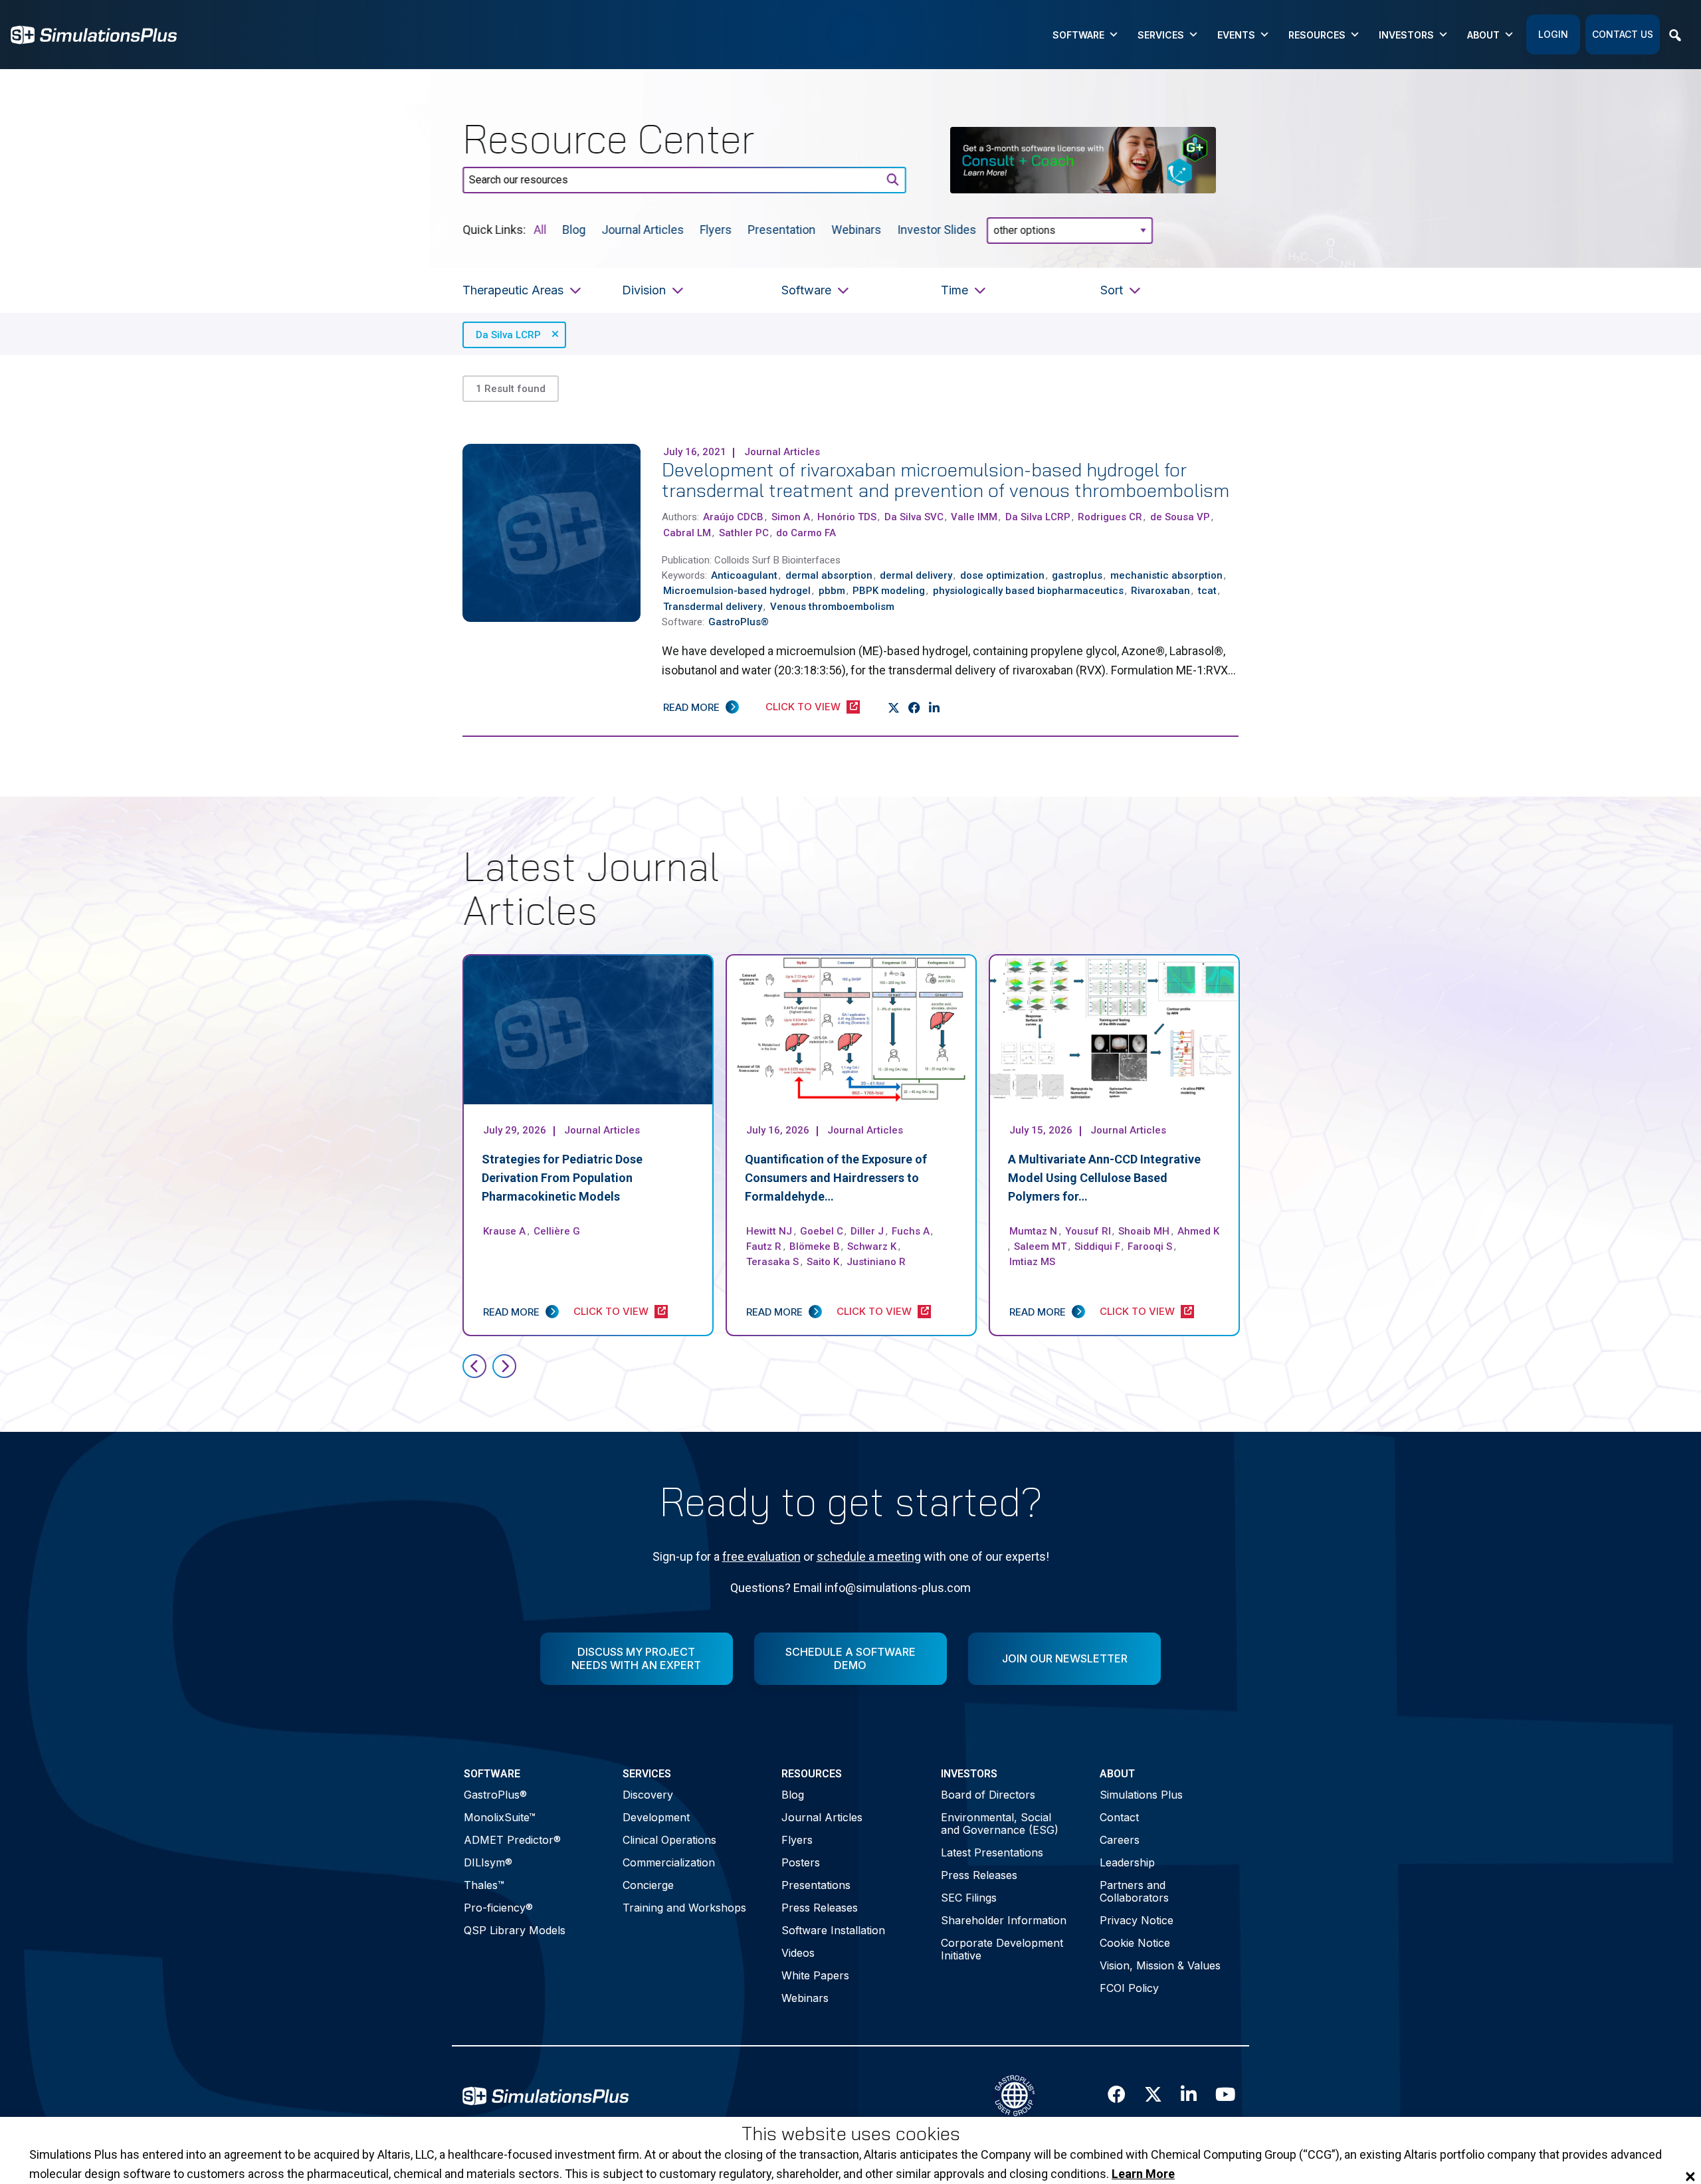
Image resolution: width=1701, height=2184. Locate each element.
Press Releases (820, 1908)
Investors (1406, 35)
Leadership (1127, 1862)
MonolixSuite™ (500, 1817)
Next (504, 1366)
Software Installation (833, 1930)
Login (1553, 34)
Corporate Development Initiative (1002, 1949)
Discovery (648, 1795)
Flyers (716, 229)
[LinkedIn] (935, 708)
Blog (574, 229)
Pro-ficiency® (498, 1908)
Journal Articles (643, 229)
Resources (1317, 35)
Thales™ (484, 1885)
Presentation (781, 229)
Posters (801, 1862)
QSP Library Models (515, 1930)
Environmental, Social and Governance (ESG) (1000, 1824)
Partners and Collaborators (1134, 1891)
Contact (1119, 1817)
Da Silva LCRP (508, 335)
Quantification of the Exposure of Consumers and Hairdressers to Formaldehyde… (836, 1178)
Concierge (648, 1885)
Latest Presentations (992, 1852)
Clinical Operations (669, 1840)
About (1483, 35)
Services (1161, 35)
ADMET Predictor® (512, 1840)
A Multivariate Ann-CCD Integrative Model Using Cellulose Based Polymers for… (1104, 1178)
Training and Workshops (684, 1908)
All (540, 229)
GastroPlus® (495, 1795)
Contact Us (1623, 34)
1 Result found (511, 389)
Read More (691, 707)
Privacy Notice (1137, 1920)
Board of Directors (988, 1795)
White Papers (815, 1975)
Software (1078, 35)
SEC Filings (969, 1898)
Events (1236, 35)
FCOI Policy (1129, 1988)
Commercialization (669, 1862)
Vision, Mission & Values (1160, 1965)
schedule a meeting (869, 1556)
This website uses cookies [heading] (851, 2134)
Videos (798, 1953)
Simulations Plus (1141, 1795)
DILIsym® (488, 1862)
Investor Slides (937, 229)
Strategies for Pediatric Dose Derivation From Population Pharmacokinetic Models (562, 1178)
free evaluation (761, 1556)
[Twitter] (894, 708)
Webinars (856, 229)
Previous (474, 1366)
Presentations (816, 1885)
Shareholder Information (1004, 1920)
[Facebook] (915, 708)
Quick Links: (494, 229)
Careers (1120, 1840)
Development (656, 1817)
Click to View (803, 707)
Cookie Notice (1135, 1943)
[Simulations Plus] (94, 34)
